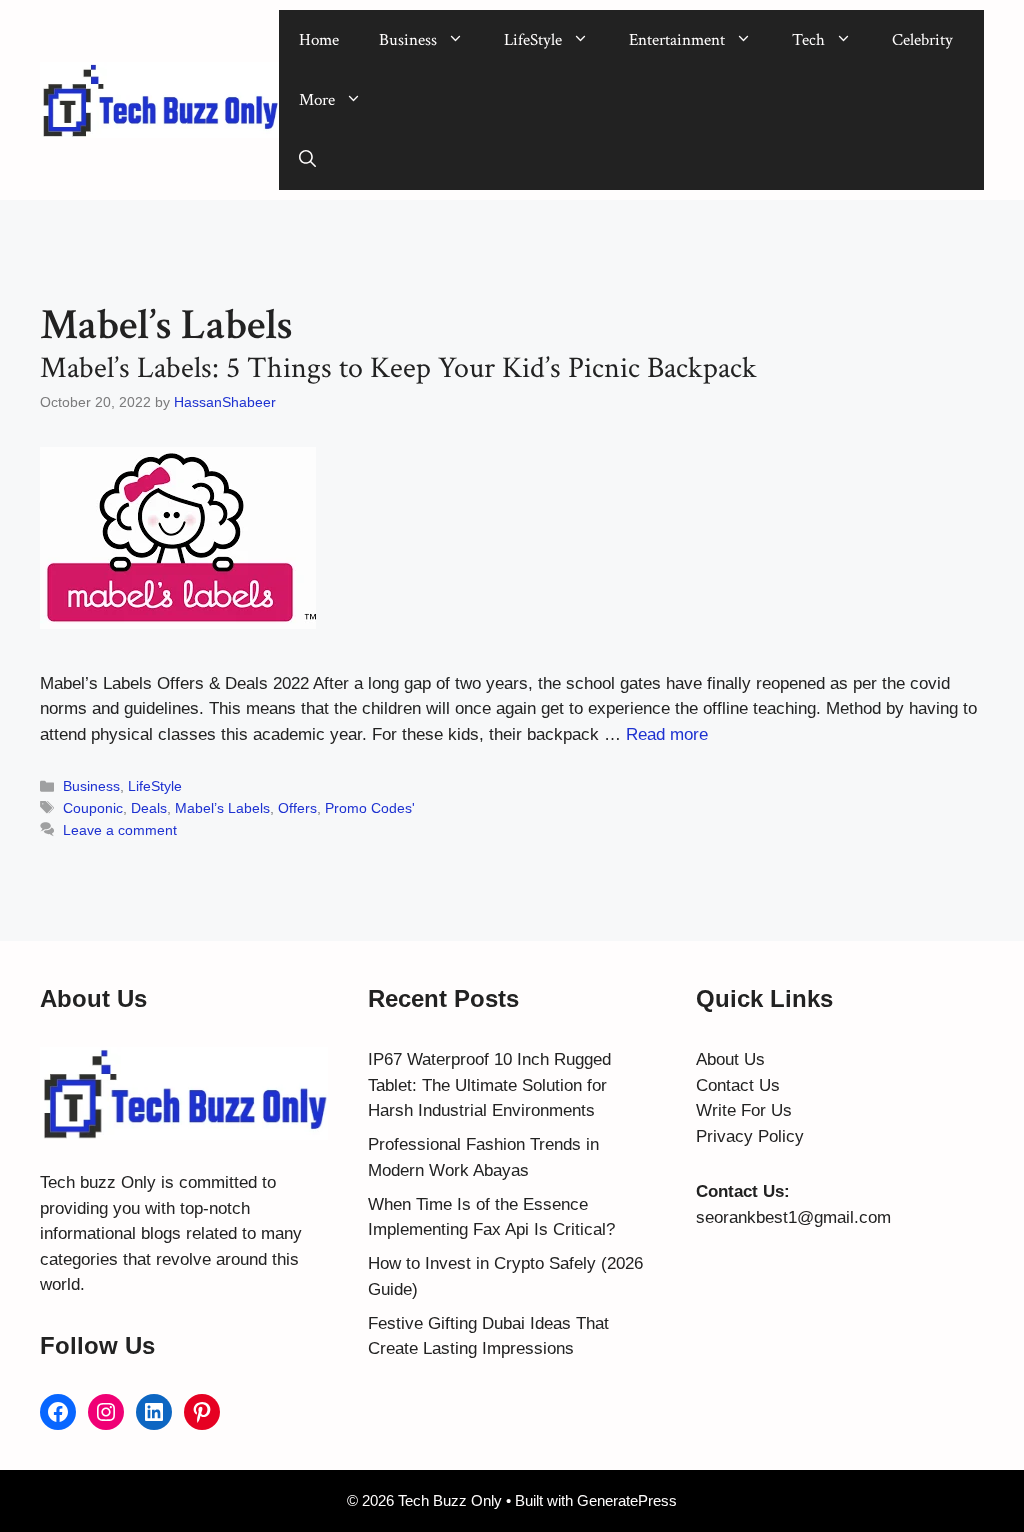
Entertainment (677, 40)
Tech (808, 40)
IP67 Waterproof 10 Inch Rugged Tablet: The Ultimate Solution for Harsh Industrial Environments (489, 1085)
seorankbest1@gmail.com (793, 1217)
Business (408, 40)
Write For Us (744, 1110)
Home (319, 40)
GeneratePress (627, 1500)
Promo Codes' (370, 808)
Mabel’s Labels (222, 808)
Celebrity (922, 40)
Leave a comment (120, 830)
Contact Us (738, 1085)
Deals (149, 808)
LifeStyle (533, 40)
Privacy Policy (750, 1136)
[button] (307, 160)
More (317, 100)
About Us (730, 1059)
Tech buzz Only (98, 1182)
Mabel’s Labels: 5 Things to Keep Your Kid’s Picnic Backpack (398, 368)
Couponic (93, 808)
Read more (667, 734)
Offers (297, 808)
